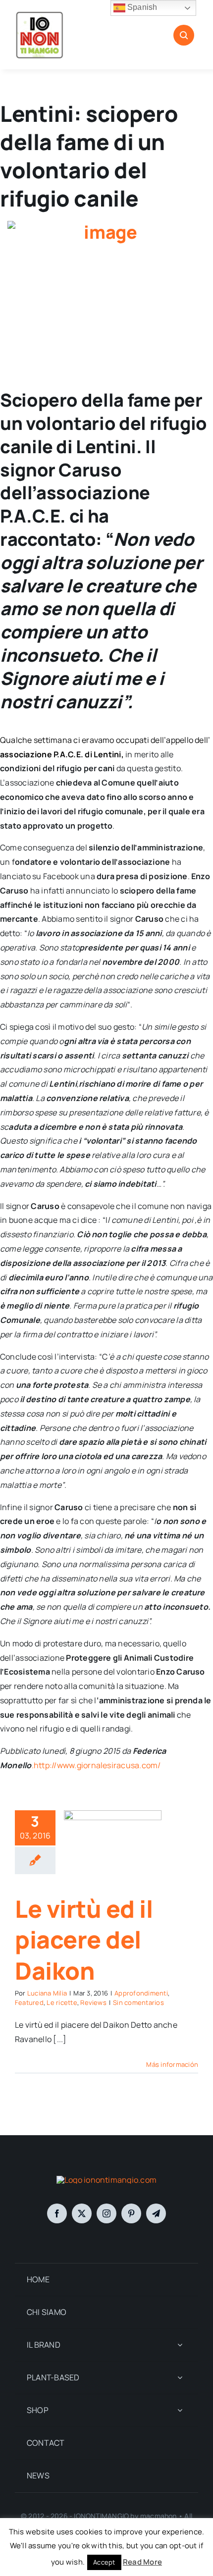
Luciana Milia (47, 1993)
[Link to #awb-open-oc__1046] (184, 35)
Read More (142, 2562)
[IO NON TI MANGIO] (40, 14)
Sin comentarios (138, 2002)
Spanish (141, 7)
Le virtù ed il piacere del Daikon (84, 1940)
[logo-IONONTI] (106, 2180)
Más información (172, 2064)
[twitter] (82, 2213)
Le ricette (62, 2002)
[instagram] (106, 2213)
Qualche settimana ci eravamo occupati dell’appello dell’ (105, 740)
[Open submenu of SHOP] (180, 2410)
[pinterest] (131, 2213)
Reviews (93, 2002)
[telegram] (156, 2213)
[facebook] (57, 2213)
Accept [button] (104, 2562)
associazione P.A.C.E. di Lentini (61, 754)
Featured (29, 2002)
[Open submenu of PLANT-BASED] (180, 2378)
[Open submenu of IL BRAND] (180, 2345)
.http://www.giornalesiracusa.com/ (96, 1765)
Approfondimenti (141, 1993)
